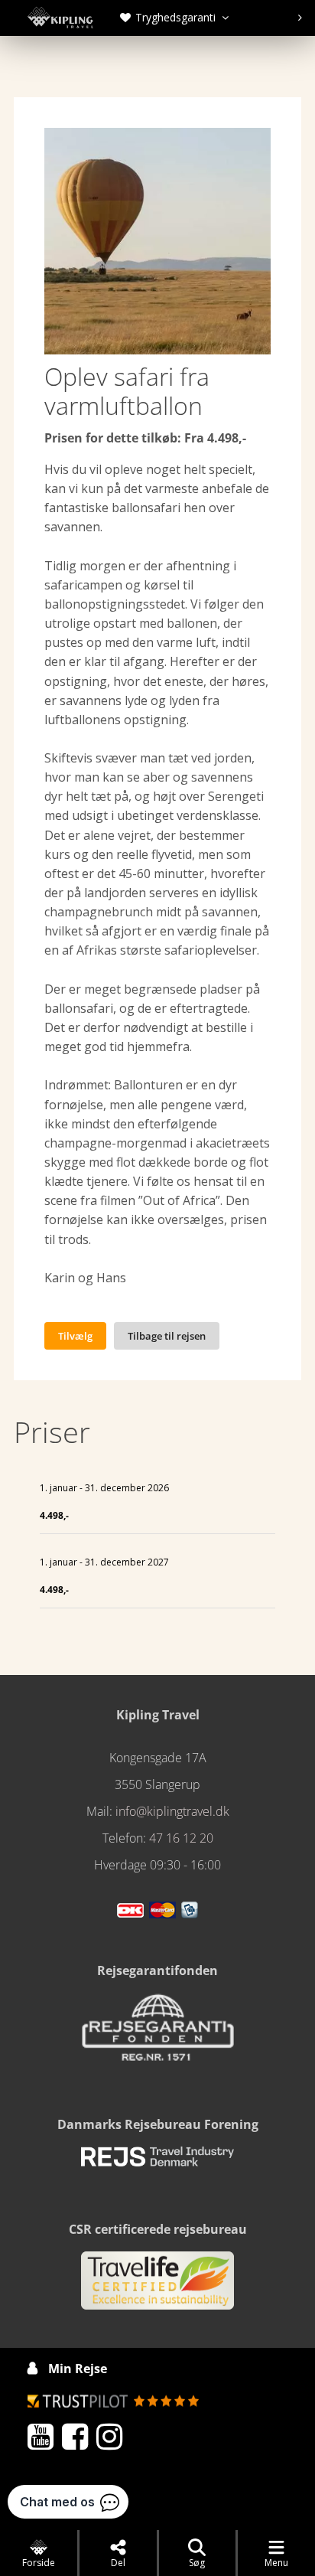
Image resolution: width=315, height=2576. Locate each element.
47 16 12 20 (181, 1838)
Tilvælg (75, 1336)
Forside (39, 2563)
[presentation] (171, 18)
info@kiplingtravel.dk (172, 1811)
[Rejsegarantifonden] (157, 2033)
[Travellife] (157, 2287)
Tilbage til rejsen (167, 1336)
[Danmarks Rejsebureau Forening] (157, 2163)
